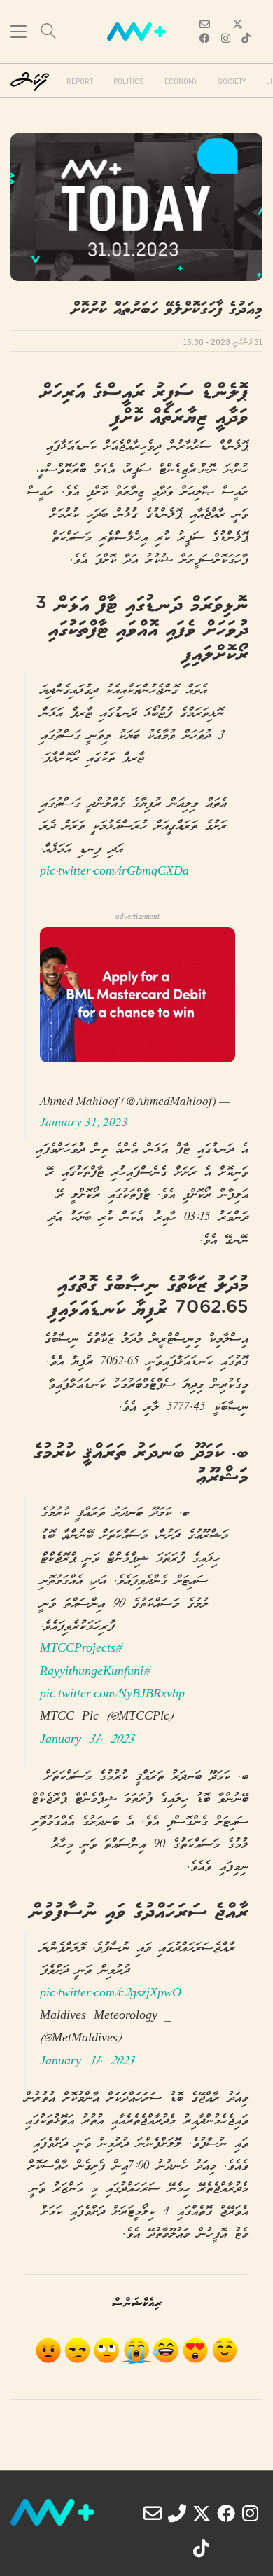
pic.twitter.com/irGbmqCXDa (114, 872)
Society (232, 82)
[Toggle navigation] (19, 32)
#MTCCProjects (81, 1649)
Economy (181, 82)
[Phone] (177, 2513)
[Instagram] (251, 2513)
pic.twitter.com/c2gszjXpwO (111, 1994)
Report (80, 82)
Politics (129, 82)
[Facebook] (226, 2513)
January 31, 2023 (84, 1122)
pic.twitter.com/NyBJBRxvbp (112, 1695)
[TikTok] (202, 2548)
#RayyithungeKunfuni (95, 1672)
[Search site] (48, 33)
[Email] (153, 2513)
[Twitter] (202, 2513)
